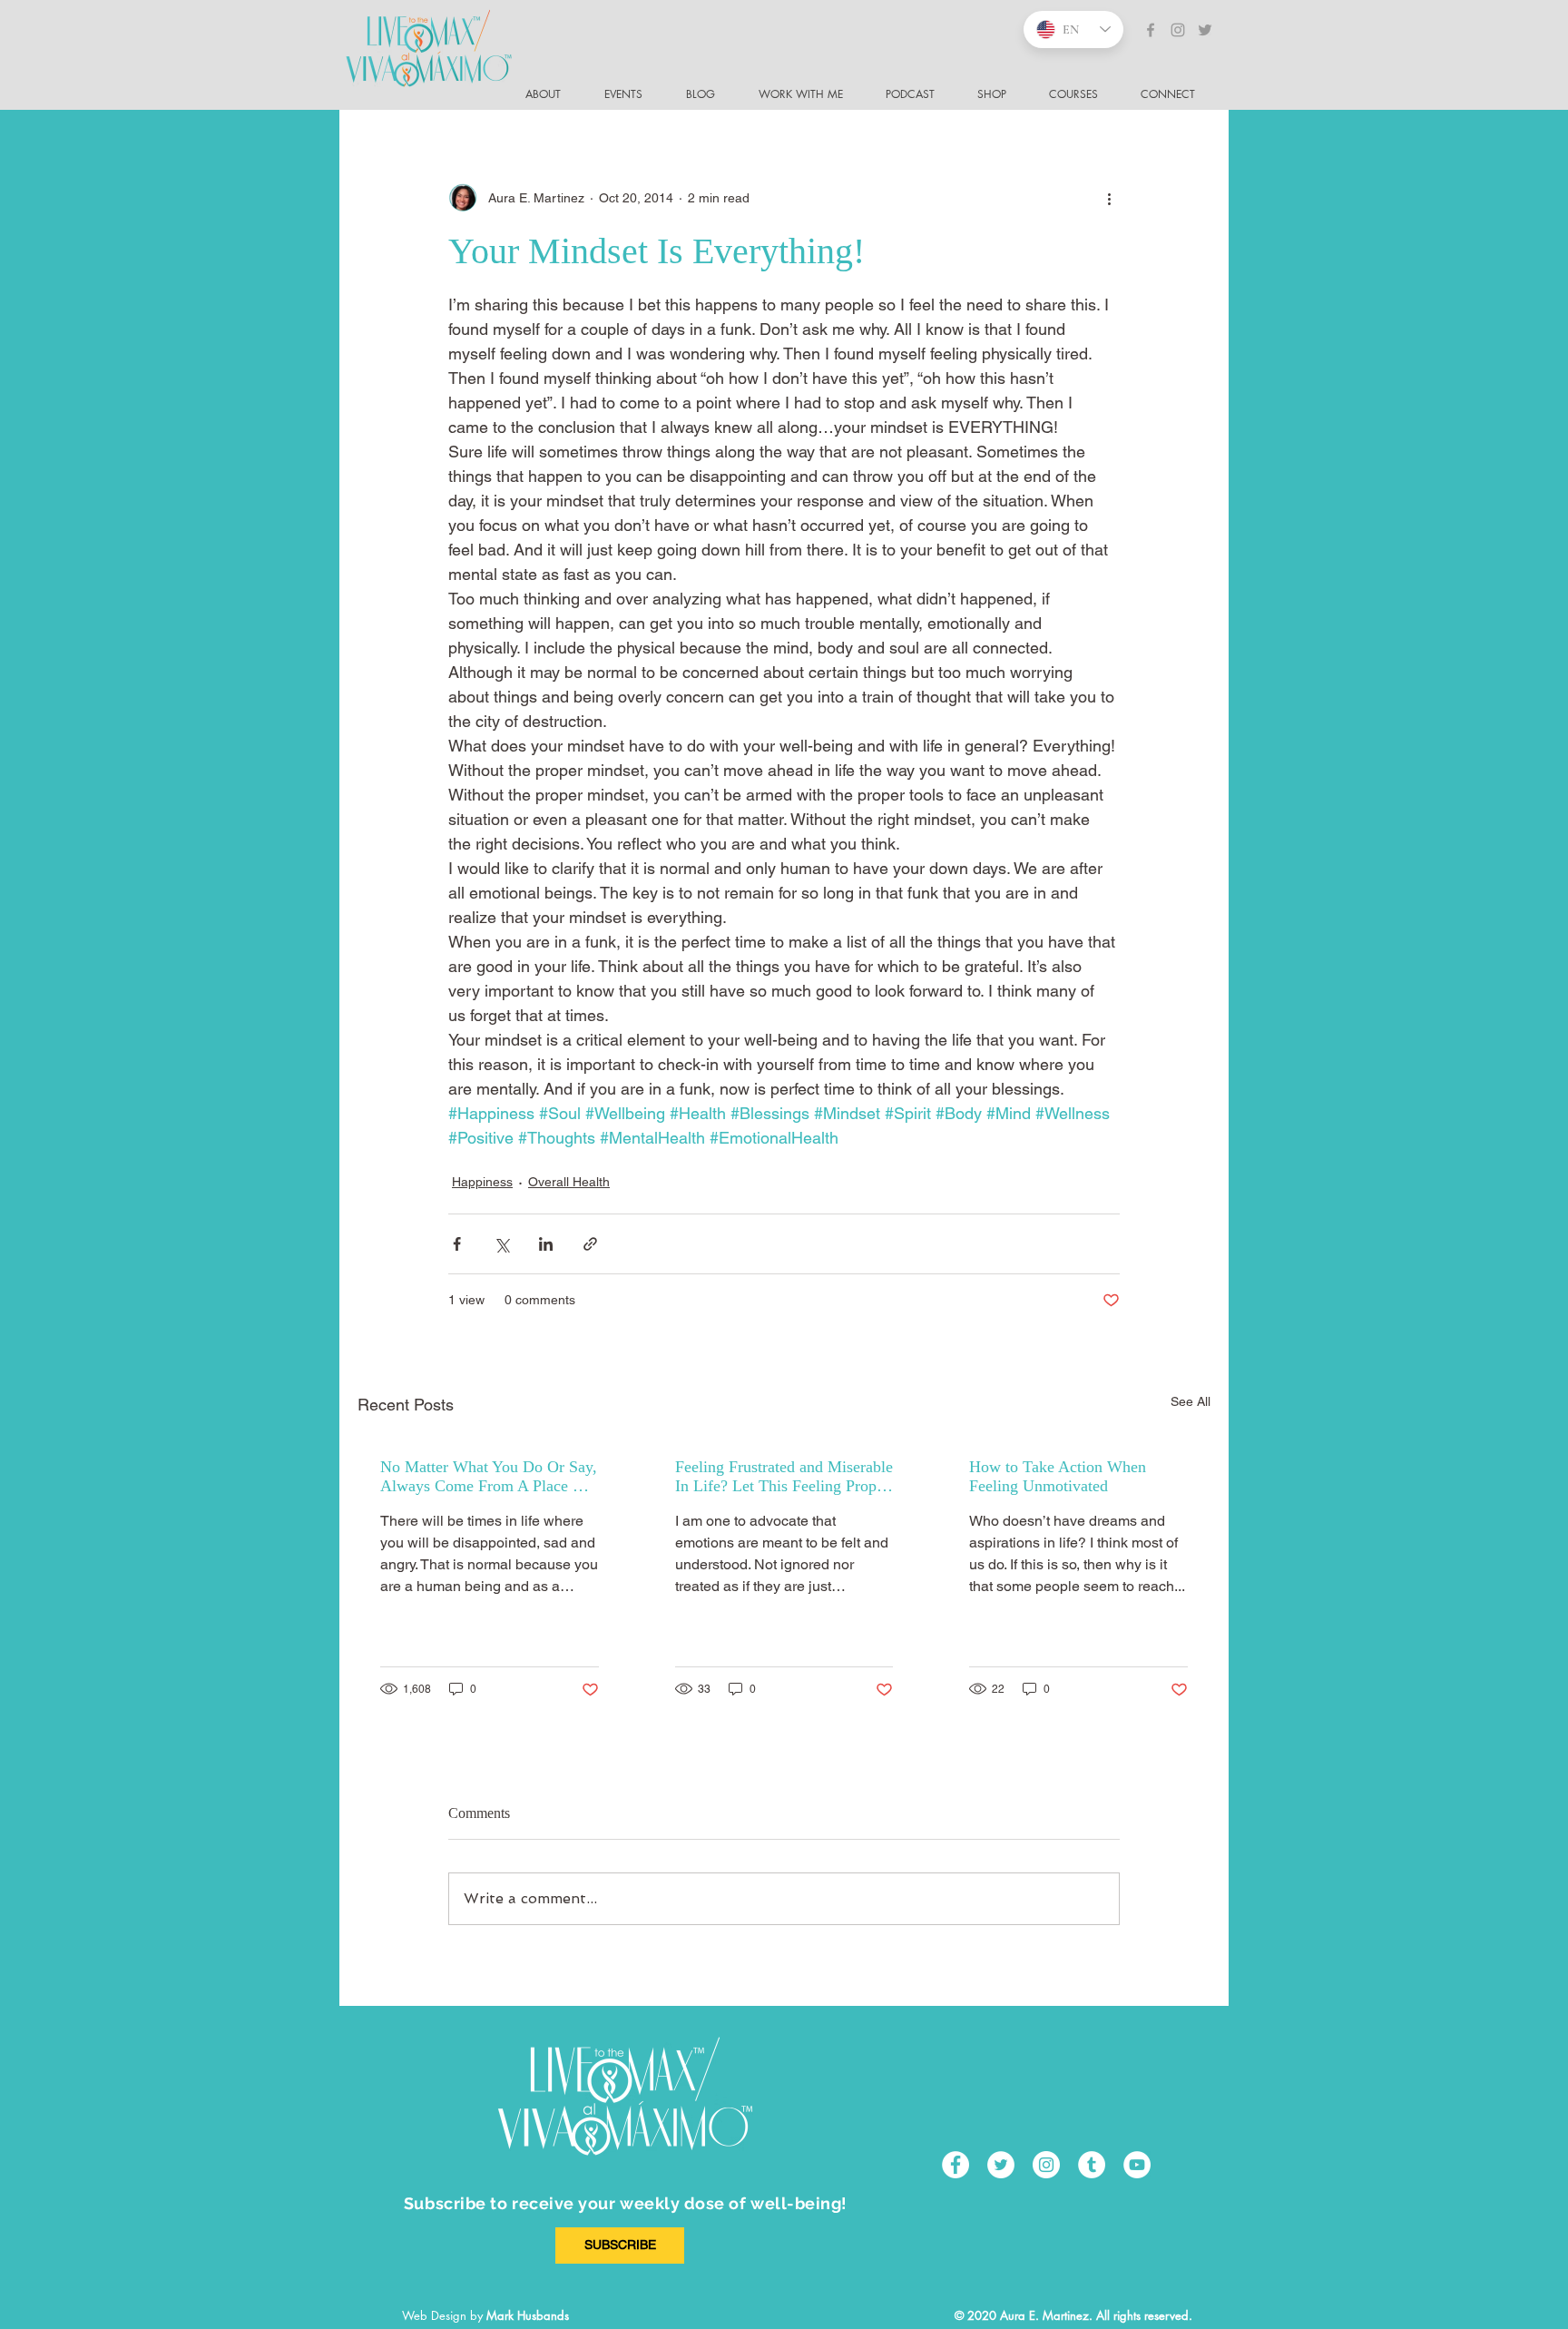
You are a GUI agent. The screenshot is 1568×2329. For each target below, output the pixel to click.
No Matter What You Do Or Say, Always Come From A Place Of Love (489, 1477)
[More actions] (1109, 198)
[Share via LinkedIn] (546, 1244)
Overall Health (569, 1182)
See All (1191, 1401)
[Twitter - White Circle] (1001, 2165)
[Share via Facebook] (457, 1244)
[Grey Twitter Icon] (1205, 30)
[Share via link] (590, 1244)
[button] (1176, 94)
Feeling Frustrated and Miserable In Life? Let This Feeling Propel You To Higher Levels (784, 1477)
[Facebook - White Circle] (955, 2165)
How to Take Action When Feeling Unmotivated (1058, 1476)
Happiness (482, 1182)
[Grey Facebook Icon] (1151, 30)
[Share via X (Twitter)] (501, 1244)
